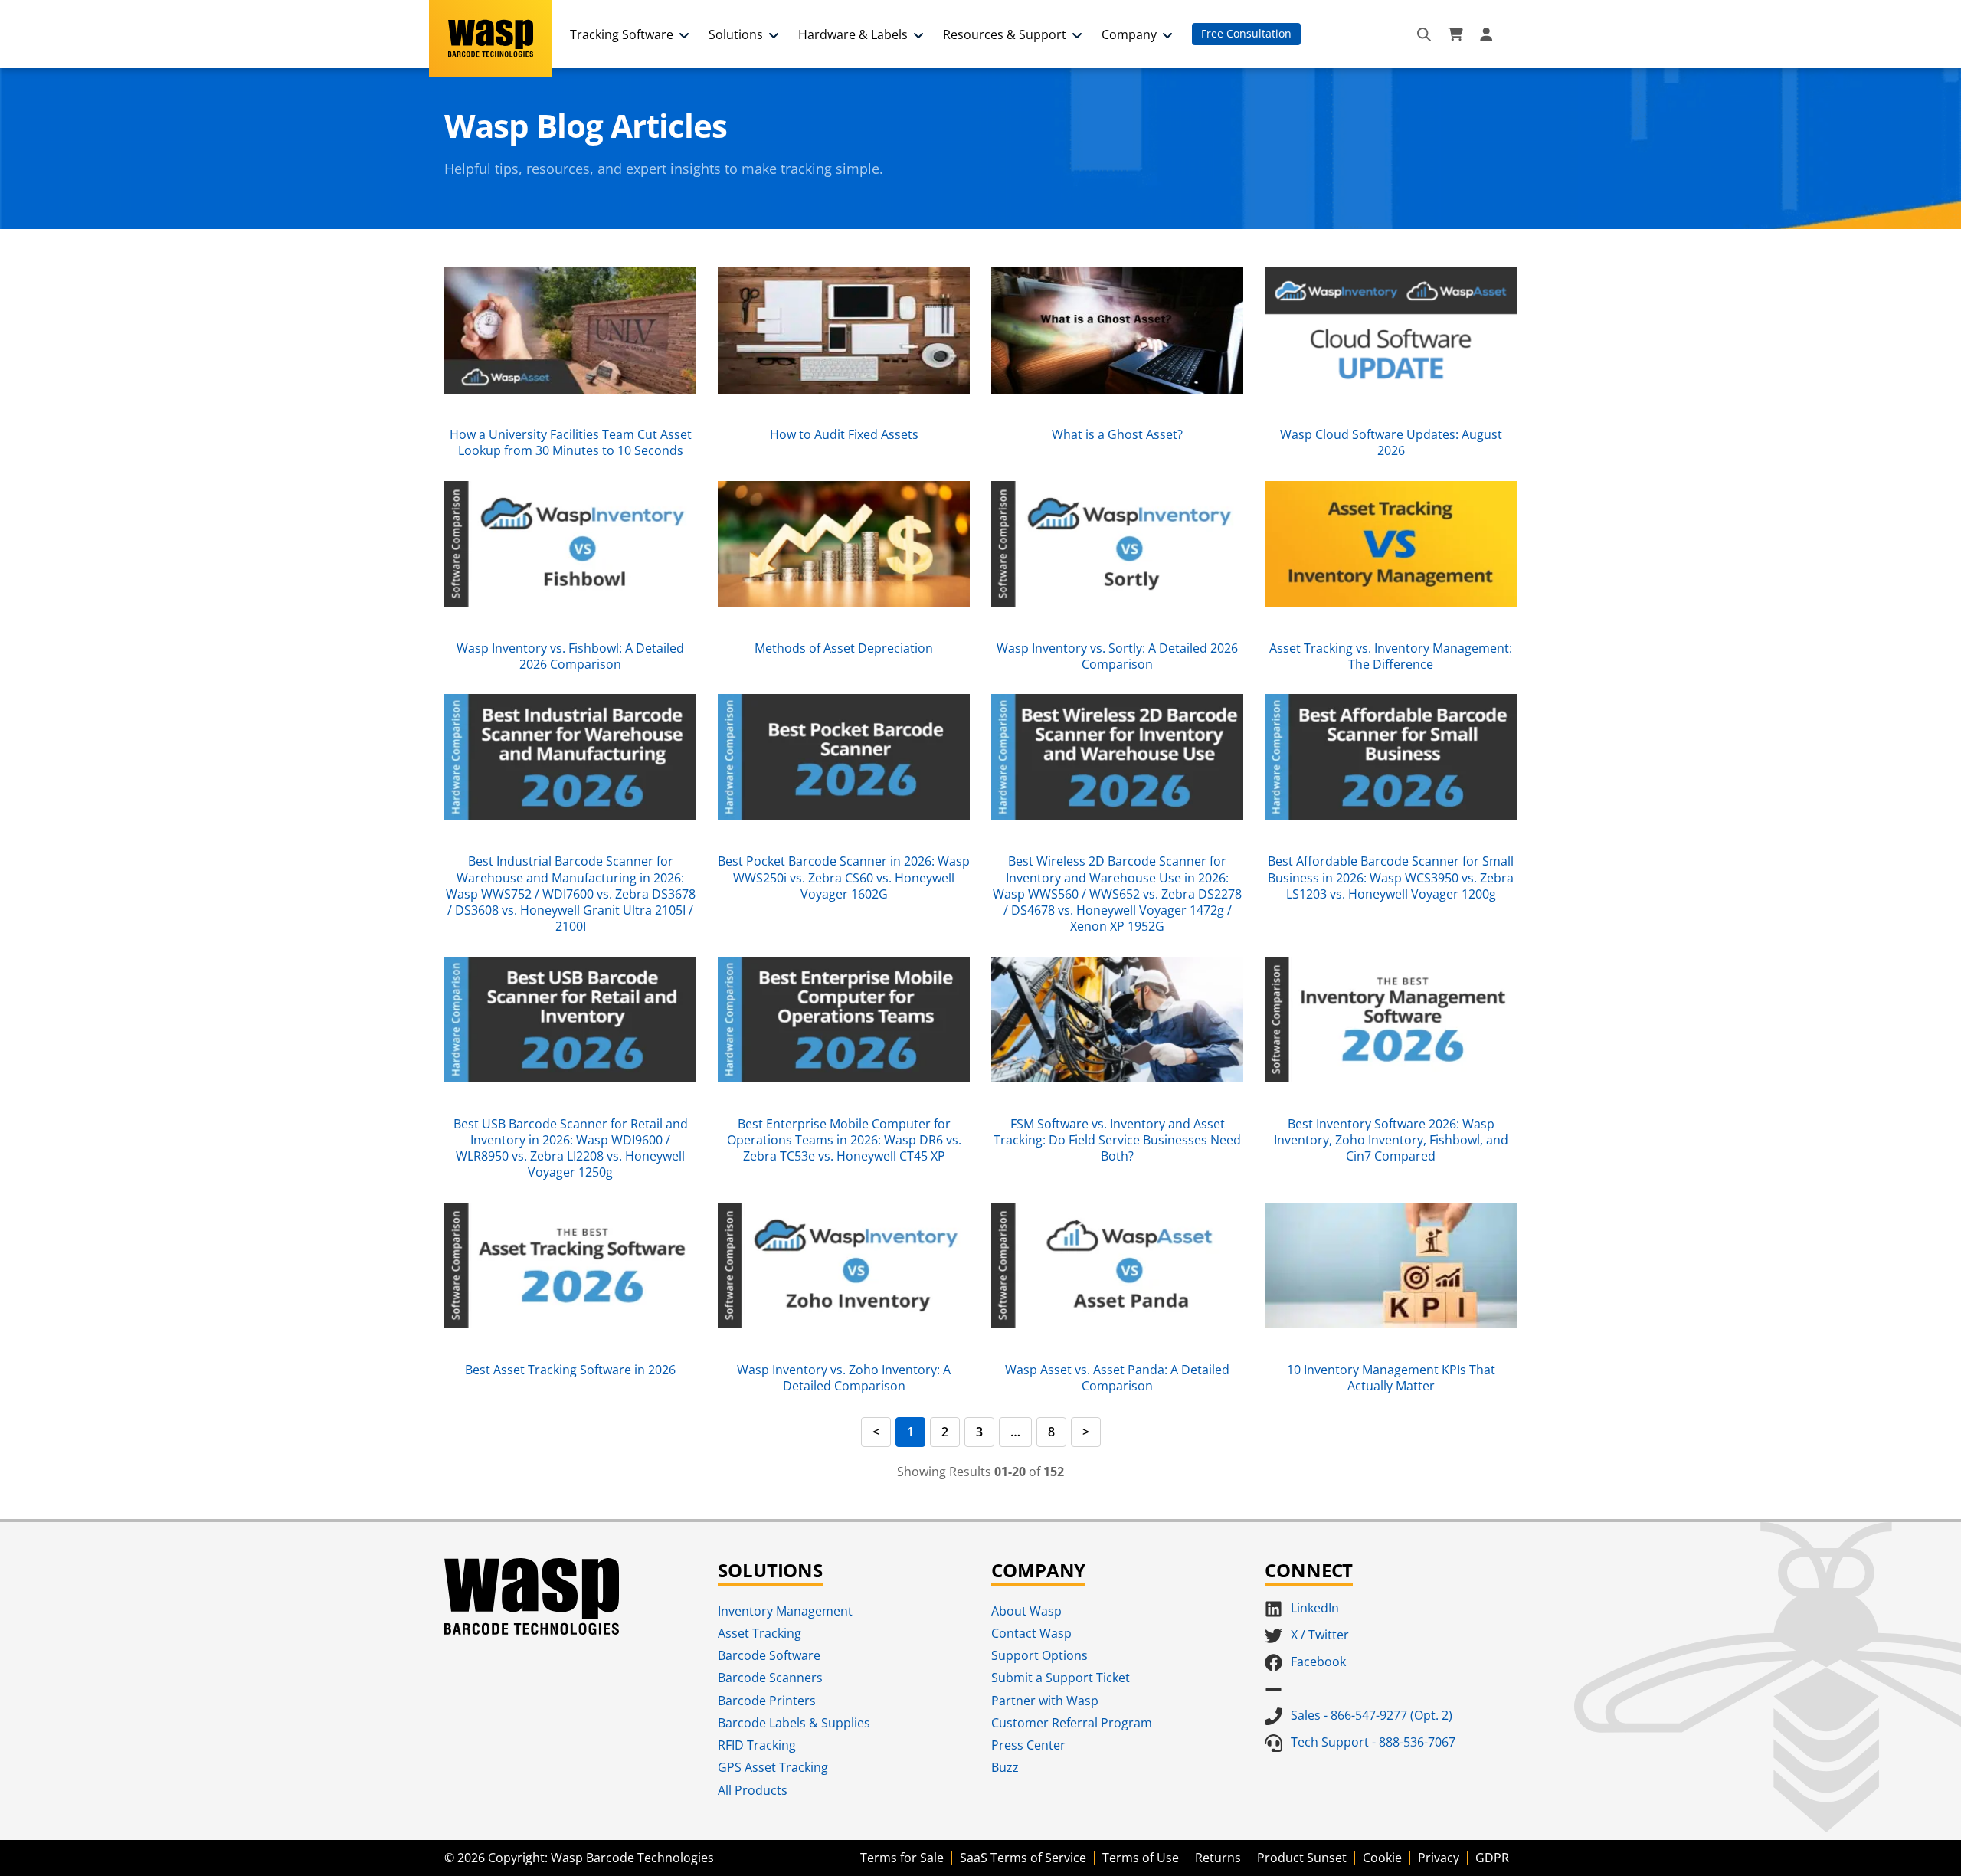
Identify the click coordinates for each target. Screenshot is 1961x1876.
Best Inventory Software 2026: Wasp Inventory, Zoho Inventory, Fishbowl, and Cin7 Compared (1391, 1140)
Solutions (736, 34)
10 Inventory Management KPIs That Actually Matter (1391, 1378)
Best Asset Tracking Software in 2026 (570, 1370)
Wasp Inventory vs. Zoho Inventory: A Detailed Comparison (844, 1378)
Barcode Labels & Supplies (794, 1723)
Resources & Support (1005, 34)
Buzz (1005, 1767)
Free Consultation (1246, 33)
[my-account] (1488, 34)
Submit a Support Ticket (1061, 1678)
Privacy (1439, 1858)
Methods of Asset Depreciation (844, 648)
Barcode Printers (767, 1701)
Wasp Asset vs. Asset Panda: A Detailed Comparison (1117, 1378)
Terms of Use (1141, 1858)
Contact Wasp (1031, 1633)
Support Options (1039, 1655)
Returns (1218, 1858)
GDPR (1492, 1858)
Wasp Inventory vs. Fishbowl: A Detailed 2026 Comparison (570, 656)
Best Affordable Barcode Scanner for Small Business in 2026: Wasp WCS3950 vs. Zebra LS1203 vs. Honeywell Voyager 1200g (1391, 877)
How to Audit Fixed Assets (844, 434)
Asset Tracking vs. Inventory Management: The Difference (1391, 656)
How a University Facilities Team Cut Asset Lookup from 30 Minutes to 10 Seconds (571, 442)
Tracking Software (622, 34)
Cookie (1382, 1858)
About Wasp (1026, 1611)
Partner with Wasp (1045, 1701)
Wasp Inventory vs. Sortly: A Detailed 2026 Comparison (1117, 656)
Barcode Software (769, 1655)
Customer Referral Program (1072, 1723)
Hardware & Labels (853, 34)
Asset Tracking (760, 1633)
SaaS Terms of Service (1023, 1858)
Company (1129, 34)
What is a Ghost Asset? (1117, 434)
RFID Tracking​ (757, 1745)
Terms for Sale (902, 1858)
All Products (753, 1790)
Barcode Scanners (770, 1678)
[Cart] (1455, 34)
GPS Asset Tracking (773, 1767)
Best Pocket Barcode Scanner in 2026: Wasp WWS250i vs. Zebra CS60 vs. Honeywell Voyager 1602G (844, 877)
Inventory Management (785, 1611)
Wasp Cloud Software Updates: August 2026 (1391, 442)
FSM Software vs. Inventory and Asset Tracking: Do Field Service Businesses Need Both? (1117, 1140)
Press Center (1028, 1745)
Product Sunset (1302, 1858)
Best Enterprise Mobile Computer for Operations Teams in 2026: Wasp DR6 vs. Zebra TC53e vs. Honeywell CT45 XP (844, 1140)
